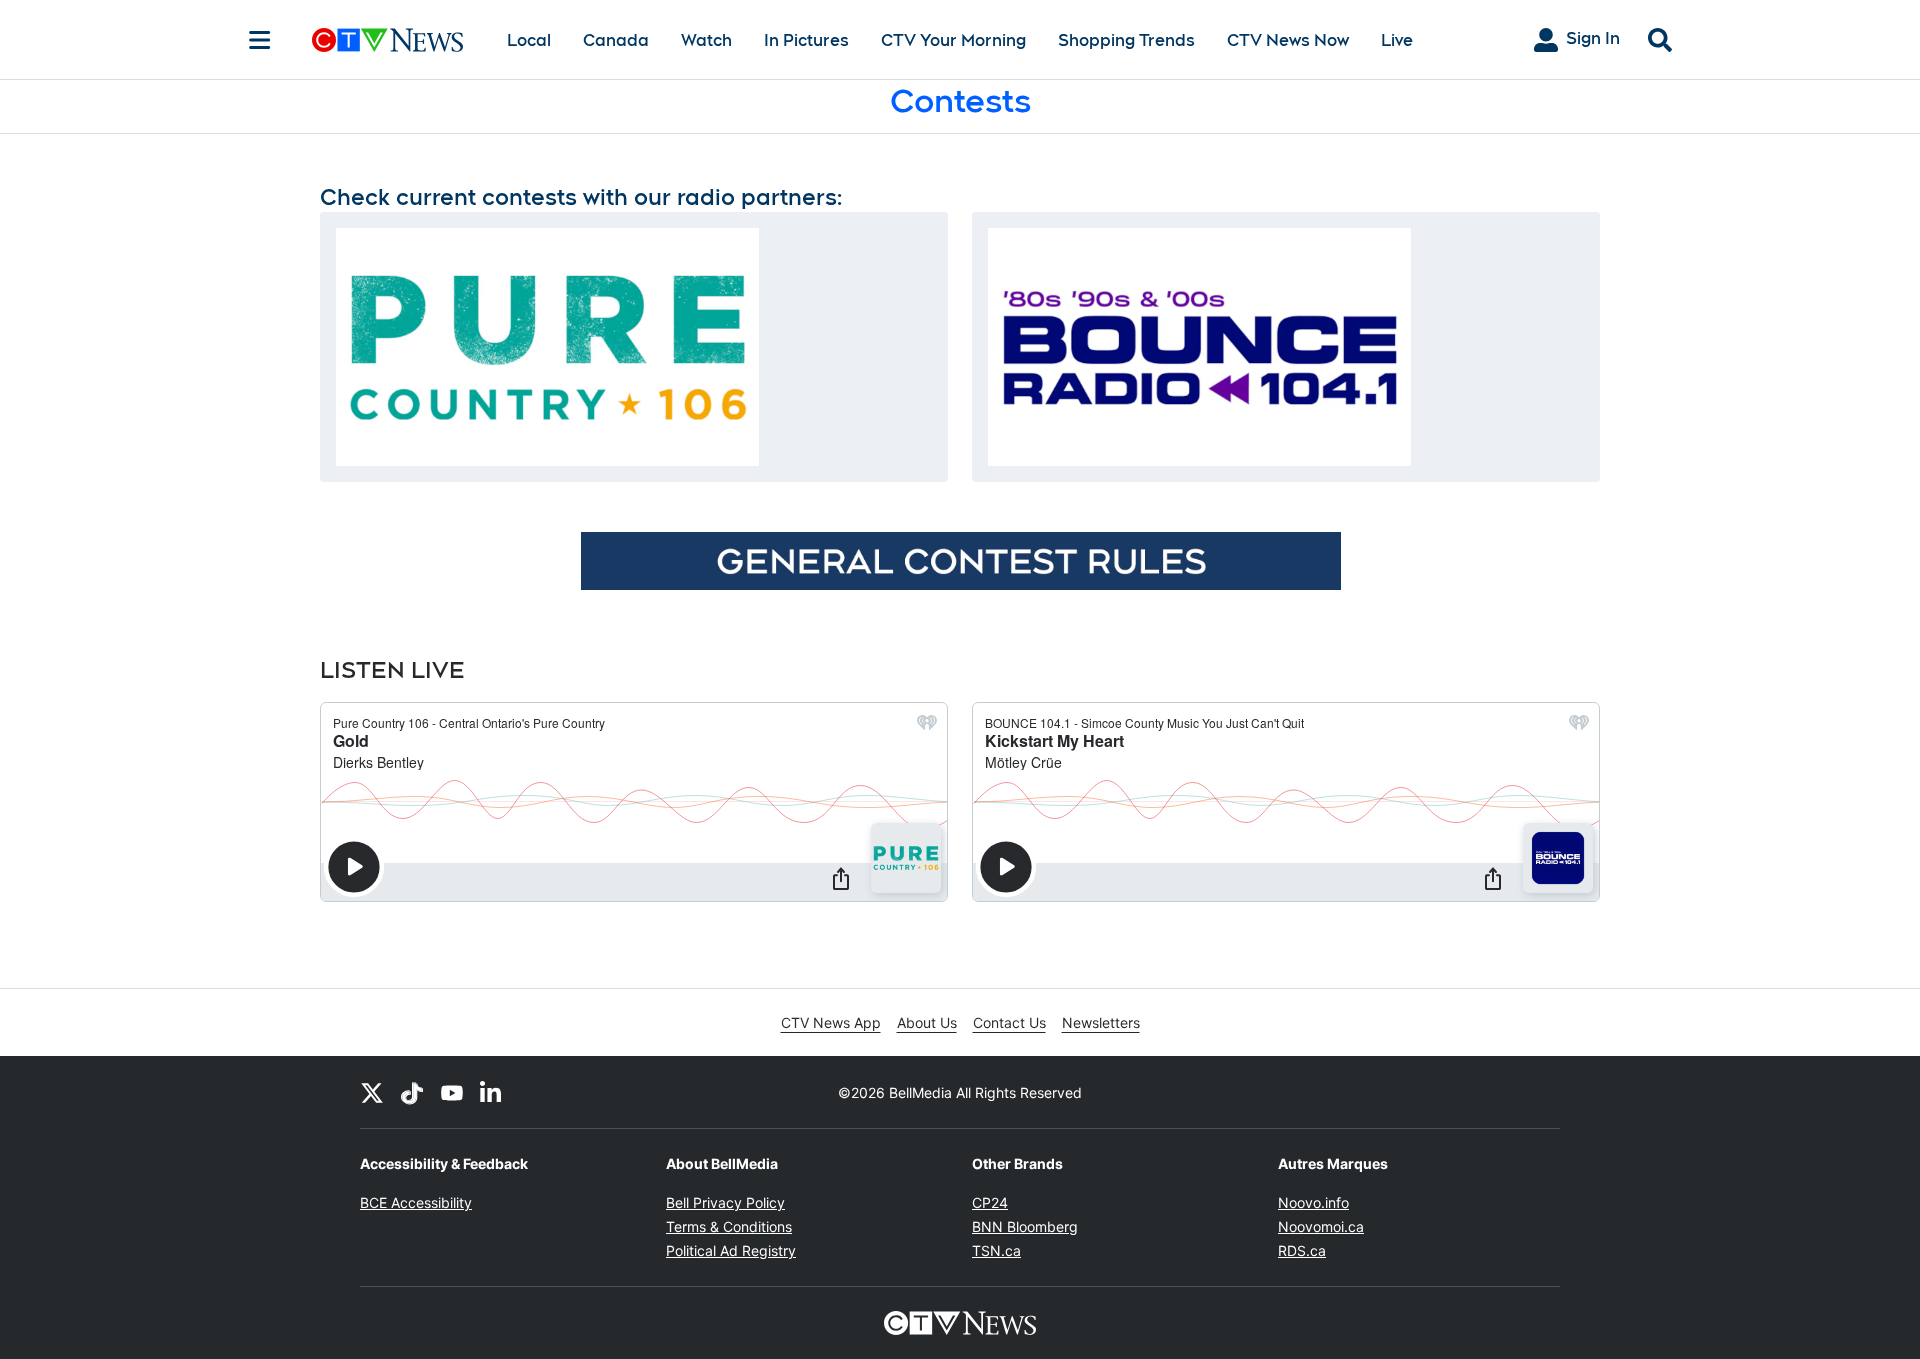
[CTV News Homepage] (387, 40)
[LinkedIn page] (492, 1092)
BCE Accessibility (416, 1202)
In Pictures (806, 40)
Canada (616, 40)
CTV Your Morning (953, 40)
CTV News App (831, 1022)
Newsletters (1101, 1022)
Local (529, 40)
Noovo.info (1313, 1202)
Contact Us (1009, 1022)
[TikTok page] (412, 1092)
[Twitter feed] (372, 1092)
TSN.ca (996, 1250)
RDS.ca (1302, 1250)
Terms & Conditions (729, 1226)
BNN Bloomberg (1025, 1226)
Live (1397, 40)
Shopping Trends (1126, 40)
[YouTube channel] (452, 1092)
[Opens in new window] (547, 347)
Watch (706, 40)
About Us (927, 1022)
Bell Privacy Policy (725, 1202)
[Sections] (260, 40)
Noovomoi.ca (1321, 1226)
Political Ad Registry (731, 1250)
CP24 (990, 1202)
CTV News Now (1288, 40)
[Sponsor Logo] (960, 560)
